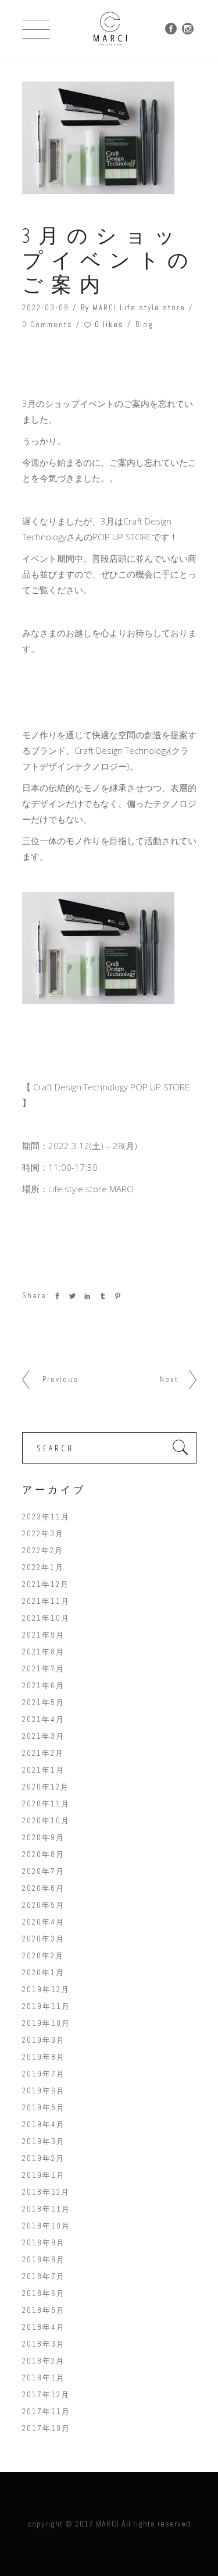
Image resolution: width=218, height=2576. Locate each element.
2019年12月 (46, 1989)
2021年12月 (46, 1584)
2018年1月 (44, 2378)
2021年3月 (43, 1736)
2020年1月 (43, 1973)
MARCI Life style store (139, 308)
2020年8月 (43, 1854)
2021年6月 (43, 1686)
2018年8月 (44, 2260)
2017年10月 (46, 2428)
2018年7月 (44, 2276)
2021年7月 (43, 1669)
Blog (144, 325)
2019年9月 (44, 2040)
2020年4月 (43, 1922)
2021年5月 (43, 1702)
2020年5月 (43, 1905)
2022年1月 (43, 1567)
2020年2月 (43, 1956)
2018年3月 (44, 2344)
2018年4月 (44, 2327)
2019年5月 (44, 2108)
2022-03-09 (46, 308)
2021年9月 (43, 1635)
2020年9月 (43, 1838)
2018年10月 (46, 2226)
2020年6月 (43, 1888)
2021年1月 (43, 1770)
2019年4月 (44, 2125)
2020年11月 (46, 1804)
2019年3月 (44, 2141)
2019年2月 (43, 2158)
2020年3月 (43, 1939)
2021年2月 (43, 1753)
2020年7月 (43, 1871)
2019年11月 (46, 2006)
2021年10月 (46, 1618)
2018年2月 (43, 2361)
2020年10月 (46, 1821)
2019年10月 (46, 2023)
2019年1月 (44, 2175)
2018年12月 (46, 2192)
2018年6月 (44, 2293)
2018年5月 (44, 2310)
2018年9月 (44, 2243)
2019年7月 (44, 2074)
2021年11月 (46, 1601)
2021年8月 (43, 1652)
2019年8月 (44, 2057)
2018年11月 (46, 2209)
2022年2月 (43, 1551)
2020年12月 (46, 1787)
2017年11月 (46, 2412)
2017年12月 (46, 2395)
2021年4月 (43, 1719)
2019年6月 (44, 2091)
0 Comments (47, 325)
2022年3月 (43, 1534)
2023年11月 (46, 1517)
